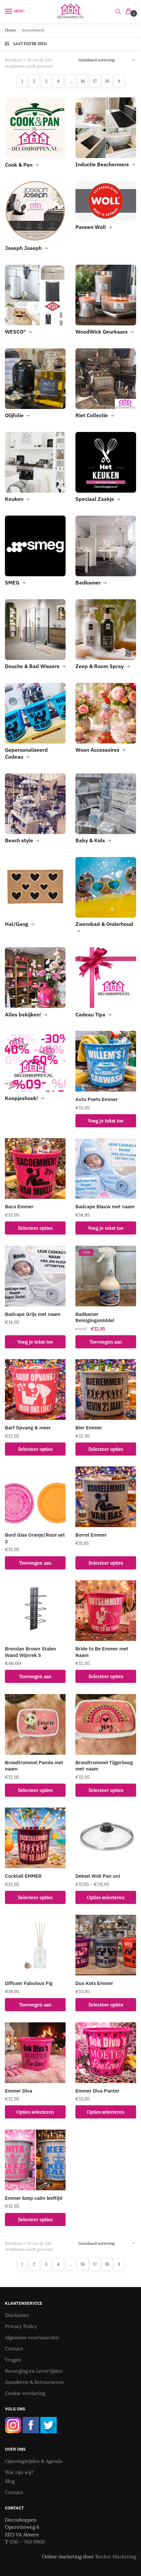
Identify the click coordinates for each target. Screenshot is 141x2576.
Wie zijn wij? (19, 2472)
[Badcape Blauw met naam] (106, 1168)
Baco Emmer (19, 1206)
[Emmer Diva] (35, 2053)
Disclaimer (17, 2315)
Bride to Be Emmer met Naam (102, 1652)
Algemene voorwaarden (32, 2337)
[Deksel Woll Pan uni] (106, 1838)
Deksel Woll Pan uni (98, 1876)
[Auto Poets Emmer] (106, 1061)
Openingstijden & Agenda (34, 2461)
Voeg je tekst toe (106, 1121)
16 (83, 81)
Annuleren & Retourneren (34, 2382)
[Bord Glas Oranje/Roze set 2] (35, 1497)
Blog (10, 2481)
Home (10, 30)
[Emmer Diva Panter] (106, 2053)
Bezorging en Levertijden (34, 2371)
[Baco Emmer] (35, 1168)
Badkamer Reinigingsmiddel (95, 1317)
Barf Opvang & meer (28, 1428)
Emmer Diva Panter (97, 2091)
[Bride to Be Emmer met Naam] (106, 1611)
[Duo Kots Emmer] (106, 1945)
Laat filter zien (30, 44)
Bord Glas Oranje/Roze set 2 (35, 1538)
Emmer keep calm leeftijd (34, 2198)
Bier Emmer (89, 1428)
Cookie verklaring (25, 2393)
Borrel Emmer (91, 1535)
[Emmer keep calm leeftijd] (35, 2160)
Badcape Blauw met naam (105, 1206)
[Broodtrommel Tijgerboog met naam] (106, 1724)
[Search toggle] (118, 11)
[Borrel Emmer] (106, 1497)
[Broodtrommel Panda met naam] (35, 1724)
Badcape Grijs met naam (33, 1314)
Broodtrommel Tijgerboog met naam (104, 1766)
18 (107, 81)
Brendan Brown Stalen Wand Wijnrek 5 (30, 1652)
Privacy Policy (21, 2326)
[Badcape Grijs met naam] (35, 1276)
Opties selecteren (106, 1897)
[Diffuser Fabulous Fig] (35, 1945)
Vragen (13, 2360)
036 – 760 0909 (27, 2542)
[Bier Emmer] (106, 1390)
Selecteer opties (35, 1228)
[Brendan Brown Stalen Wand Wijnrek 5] (35, 1611)
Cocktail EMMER (23, 1876)
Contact (14, 2349)
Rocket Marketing (116, 2556)
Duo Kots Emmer (94, 1983)
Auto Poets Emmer (97, 1099)
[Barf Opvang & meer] (35, 1390)
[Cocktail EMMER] (35, 1838)
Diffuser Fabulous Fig (29, 1983)
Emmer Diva (19, 2091)
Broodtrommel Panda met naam (34, 1766)
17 (95, 81)
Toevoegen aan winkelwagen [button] (106, 1344)
